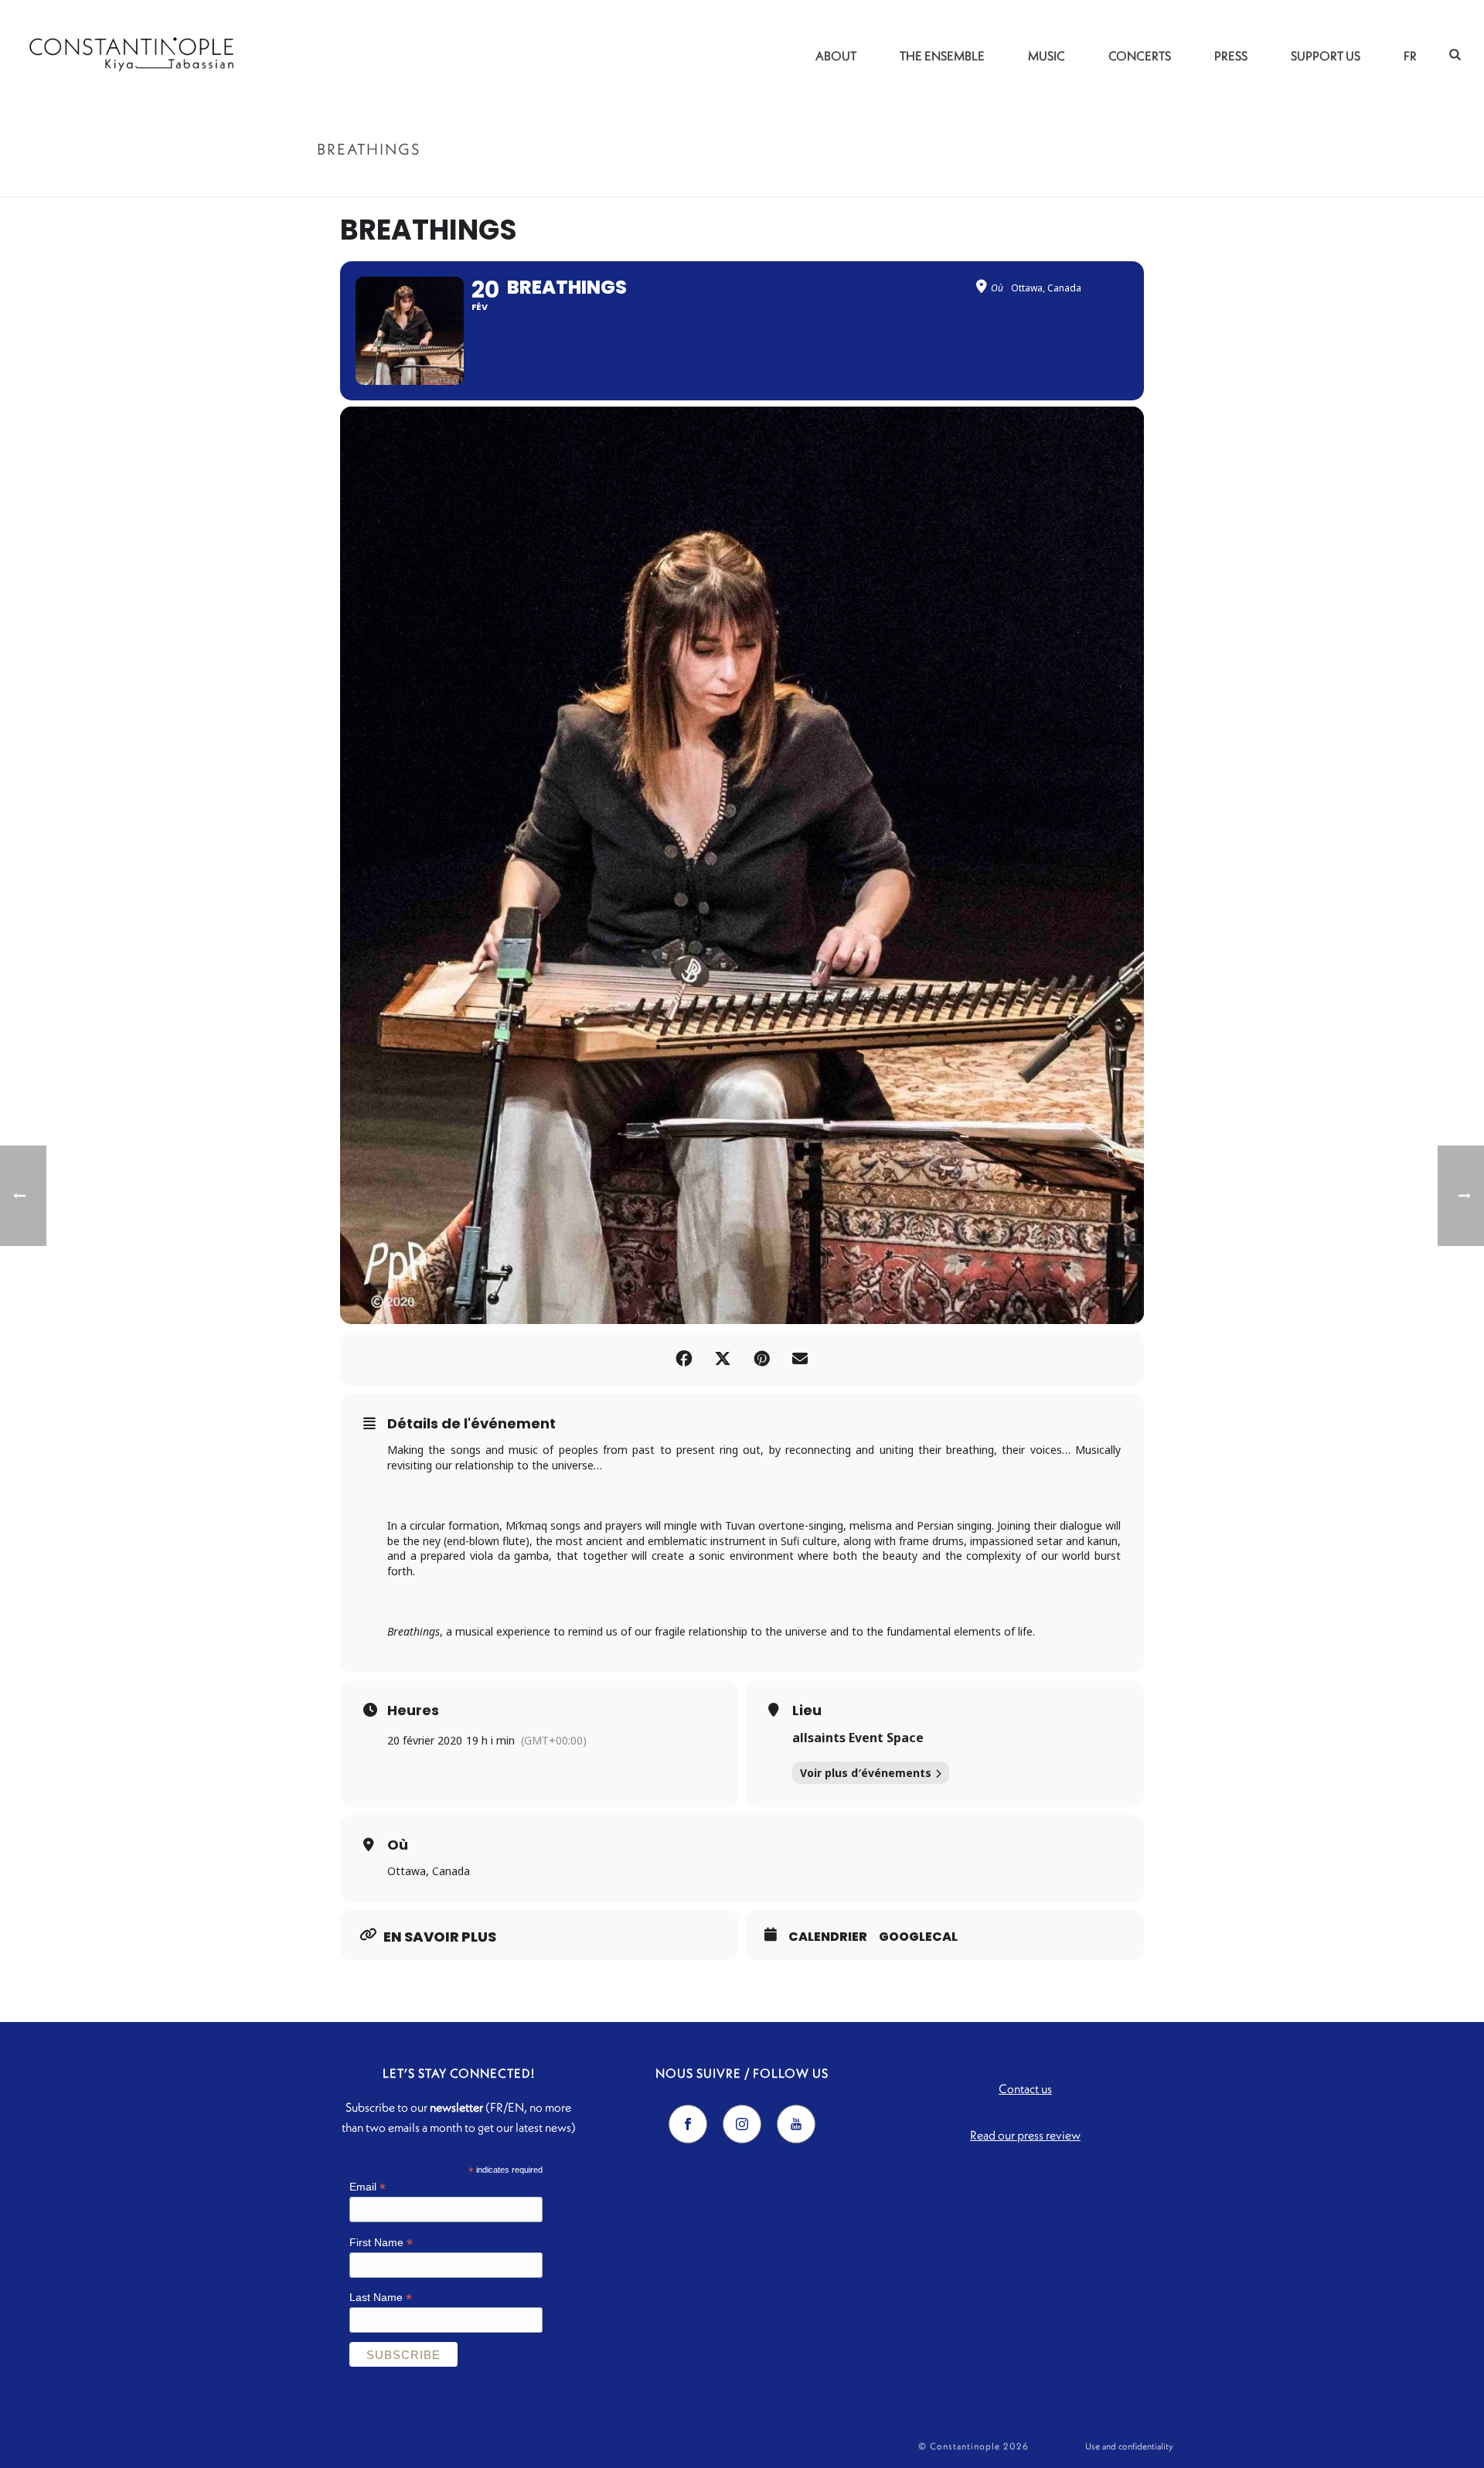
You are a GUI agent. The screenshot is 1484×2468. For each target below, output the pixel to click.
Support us (1326, 56)
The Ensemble (942, 56)
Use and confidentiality (1129, 2446)
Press (1231, 56)
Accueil (1077, 182)
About (836, 56)
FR (1410, 56)
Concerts (1140, 56)
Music (1047, 56)
